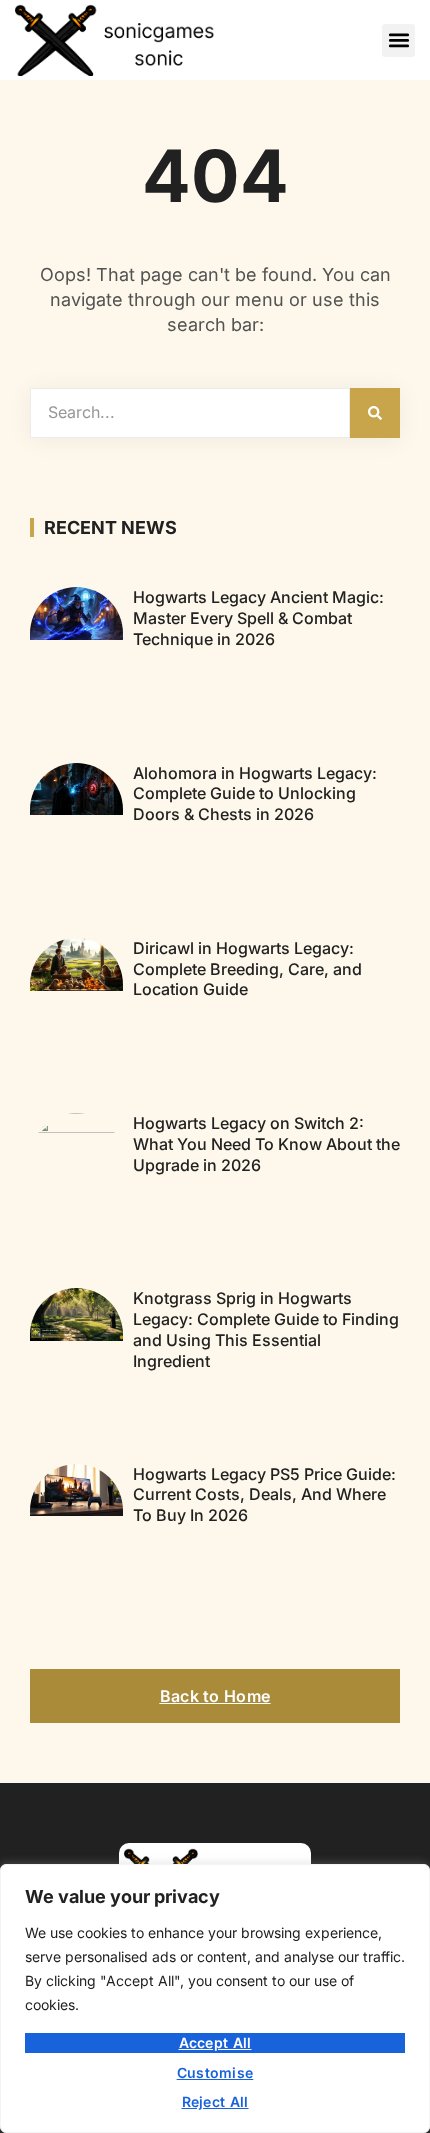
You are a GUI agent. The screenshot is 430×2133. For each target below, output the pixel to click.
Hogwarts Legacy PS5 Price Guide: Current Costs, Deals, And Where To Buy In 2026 (264, 1495)
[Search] (375, 413)
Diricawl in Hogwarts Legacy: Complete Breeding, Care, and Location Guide (247, 969)
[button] (398, 40)
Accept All (215, 2042)
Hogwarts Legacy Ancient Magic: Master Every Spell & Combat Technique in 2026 (258, 618)
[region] (215, 1998)
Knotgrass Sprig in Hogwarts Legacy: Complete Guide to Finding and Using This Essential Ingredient (266, 1329)
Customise (215, 2072)
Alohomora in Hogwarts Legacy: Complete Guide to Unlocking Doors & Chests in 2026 (255, 794)
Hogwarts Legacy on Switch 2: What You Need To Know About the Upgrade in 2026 (266, 1144)
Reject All (215, 2101)
